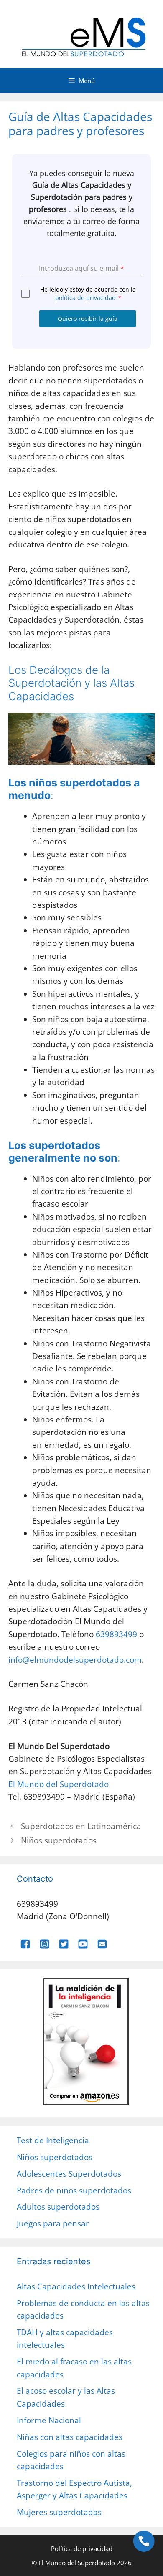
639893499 (116, 1634)
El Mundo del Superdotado (59, 1784)
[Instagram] (45, 1946)
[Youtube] (83, 1946)
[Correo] (102, 1946)
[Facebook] (25, 1946)
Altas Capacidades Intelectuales (76, 2286)
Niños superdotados (59, 1840)
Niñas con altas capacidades (70, 2437)
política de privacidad (85, 298)
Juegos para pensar (53, 2223)
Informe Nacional (49, 2420)
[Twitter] (64, 1946)
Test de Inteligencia (53, 2140)
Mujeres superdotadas (59, 2512)
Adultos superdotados (58, 2207)
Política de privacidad (82, 2548)
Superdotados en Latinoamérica (81, 1826)
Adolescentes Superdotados (69, 2174)
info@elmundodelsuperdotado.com (75, 1660)
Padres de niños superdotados (74, 2190)
